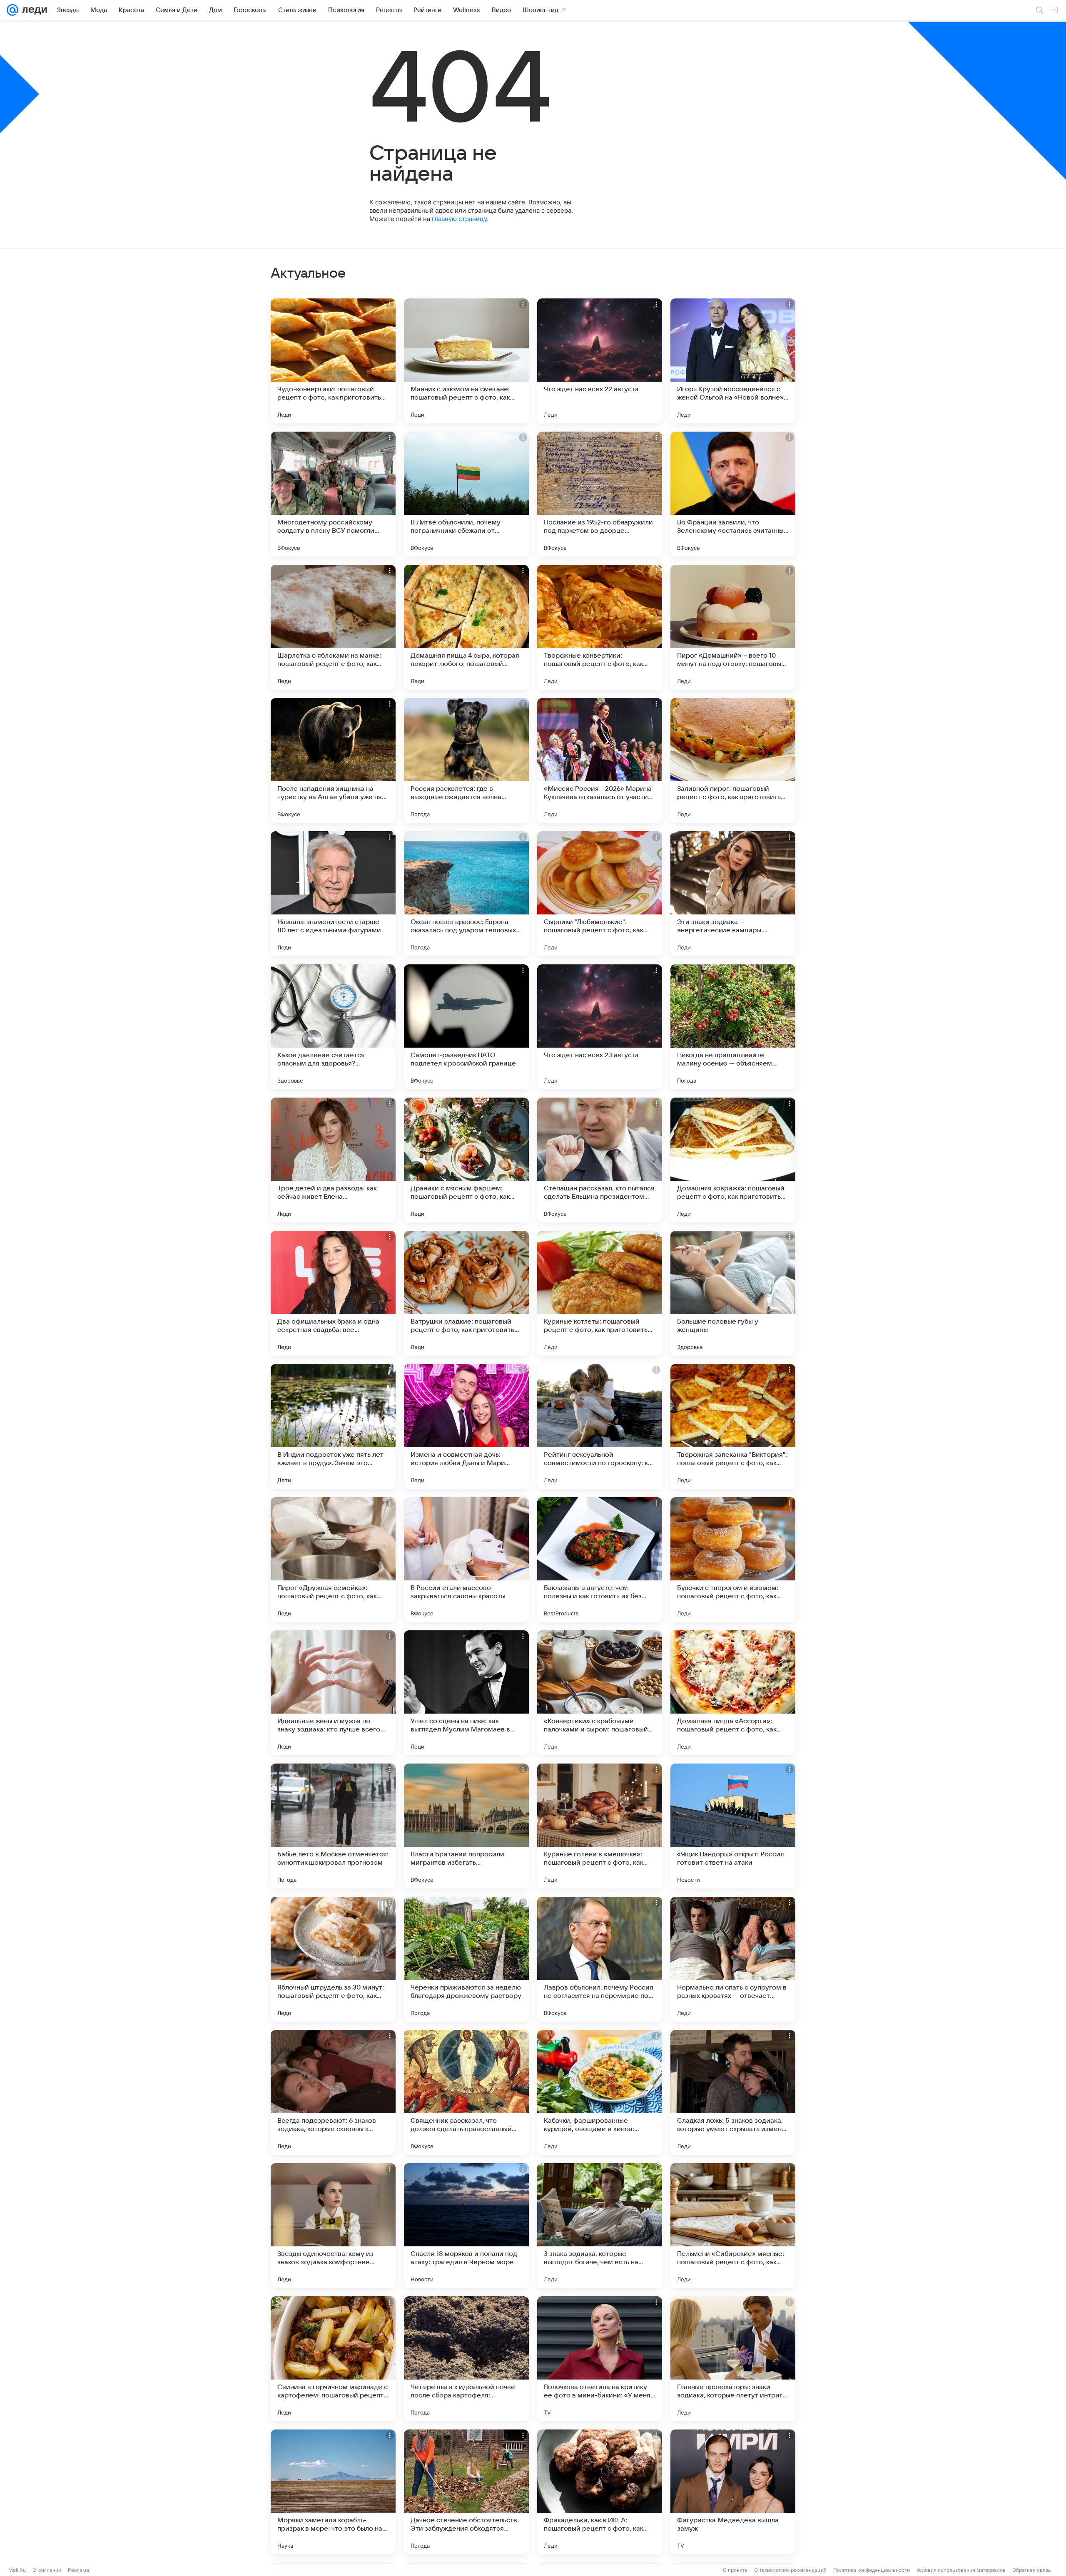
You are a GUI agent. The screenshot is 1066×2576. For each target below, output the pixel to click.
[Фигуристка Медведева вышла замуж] (733, 2492)
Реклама (78, 2570)
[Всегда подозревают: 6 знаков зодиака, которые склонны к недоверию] (333, 2092)
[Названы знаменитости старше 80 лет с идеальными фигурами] (333, 894)
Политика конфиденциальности (872, 2570)
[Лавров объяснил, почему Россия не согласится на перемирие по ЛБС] (600, 1959)
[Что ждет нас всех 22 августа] (600, 361)
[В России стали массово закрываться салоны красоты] (466, 1560)
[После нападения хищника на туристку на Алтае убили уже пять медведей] (333, 760)
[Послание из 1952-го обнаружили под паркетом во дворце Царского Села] (600, 494)
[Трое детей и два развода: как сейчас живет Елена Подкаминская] (333, 1160)
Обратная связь (1032, 2570)
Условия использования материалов (961, 2570)
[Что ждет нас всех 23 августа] (600, 1027)
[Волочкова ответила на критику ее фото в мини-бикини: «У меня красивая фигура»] (600, 2359)
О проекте (735, 2570)
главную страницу (459, 219)
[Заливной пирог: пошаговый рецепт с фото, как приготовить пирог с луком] (733, 760)
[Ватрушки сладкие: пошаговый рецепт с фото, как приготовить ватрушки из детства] (466, 1293)
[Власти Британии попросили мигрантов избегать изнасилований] (466, 1826)
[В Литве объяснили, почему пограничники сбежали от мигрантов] (466, 494)
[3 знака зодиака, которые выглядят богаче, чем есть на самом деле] (600, 2226)
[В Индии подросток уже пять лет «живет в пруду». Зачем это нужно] (333, 1426)
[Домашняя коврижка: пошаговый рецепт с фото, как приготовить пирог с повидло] (733, 1160)
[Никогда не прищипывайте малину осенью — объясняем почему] (733, 1027)
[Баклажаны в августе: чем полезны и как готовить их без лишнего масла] (600, 1560)
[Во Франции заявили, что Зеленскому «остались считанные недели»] (733, 494)
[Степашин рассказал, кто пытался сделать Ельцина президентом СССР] (600, 1160)
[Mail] (12, 10)
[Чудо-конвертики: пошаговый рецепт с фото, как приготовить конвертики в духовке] (333, 361)
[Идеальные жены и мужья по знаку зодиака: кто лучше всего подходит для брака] (333, 1693)
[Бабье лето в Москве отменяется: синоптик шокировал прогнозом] (333, 1826)
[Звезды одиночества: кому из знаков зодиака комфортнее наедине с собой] (333, 2226)
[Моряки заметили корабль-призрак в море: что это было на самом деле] (333, 2492)
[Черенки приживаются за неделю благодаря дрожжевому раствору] (466, 1959)
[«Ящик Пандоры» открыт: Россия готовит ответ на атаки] (733, 1826)
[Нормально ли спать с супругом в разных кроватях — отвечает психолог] (733, 1959)
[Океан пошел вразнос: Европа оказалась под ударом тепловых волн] (466, 894)
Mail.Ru (17, 2570)
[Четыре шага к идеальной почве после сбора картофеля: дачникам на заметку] (466, 2359)
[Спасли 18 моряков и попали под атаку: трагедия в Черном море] (466, 2226)
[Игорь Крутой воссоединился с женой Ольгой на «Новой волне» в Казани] (733, 361)
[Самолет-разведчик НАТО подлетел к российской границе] (466, 1027)
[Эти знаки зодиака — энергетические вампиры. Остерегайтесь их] (733, 894)
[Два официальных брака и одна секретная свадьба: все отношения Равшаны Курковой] (333, 1293)
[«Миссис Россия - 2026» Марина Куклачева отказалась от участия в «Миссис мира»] (600, 760)
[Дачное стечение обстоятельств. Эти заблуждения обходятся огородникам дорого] (466, 2492)
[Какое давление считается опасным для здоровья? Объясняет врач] (333, 1027)
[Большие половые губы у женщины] (733, 1293)
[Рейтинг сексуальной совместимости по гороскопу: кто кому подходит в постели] (600, 1426)
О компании (47, 2570)
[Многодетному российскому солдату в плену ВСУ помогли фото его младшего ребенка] (333, 494)
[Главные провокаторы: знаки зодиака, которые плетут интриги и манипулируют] (733, 2359)
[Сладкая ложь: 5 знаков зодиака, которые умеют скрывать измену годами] (733, 2092)
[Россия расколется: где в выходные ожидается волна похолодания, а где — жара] (466, 760)
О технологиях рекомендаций (790, 2570)
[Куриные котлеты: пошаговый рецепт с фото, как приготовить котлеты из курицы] (600, 1293)
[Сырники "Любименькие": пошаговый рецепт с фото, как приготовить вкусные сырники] (600, 894)
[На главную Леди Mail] (33, 10)
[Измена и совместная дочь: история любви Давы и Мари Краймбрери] (466, 1426)
